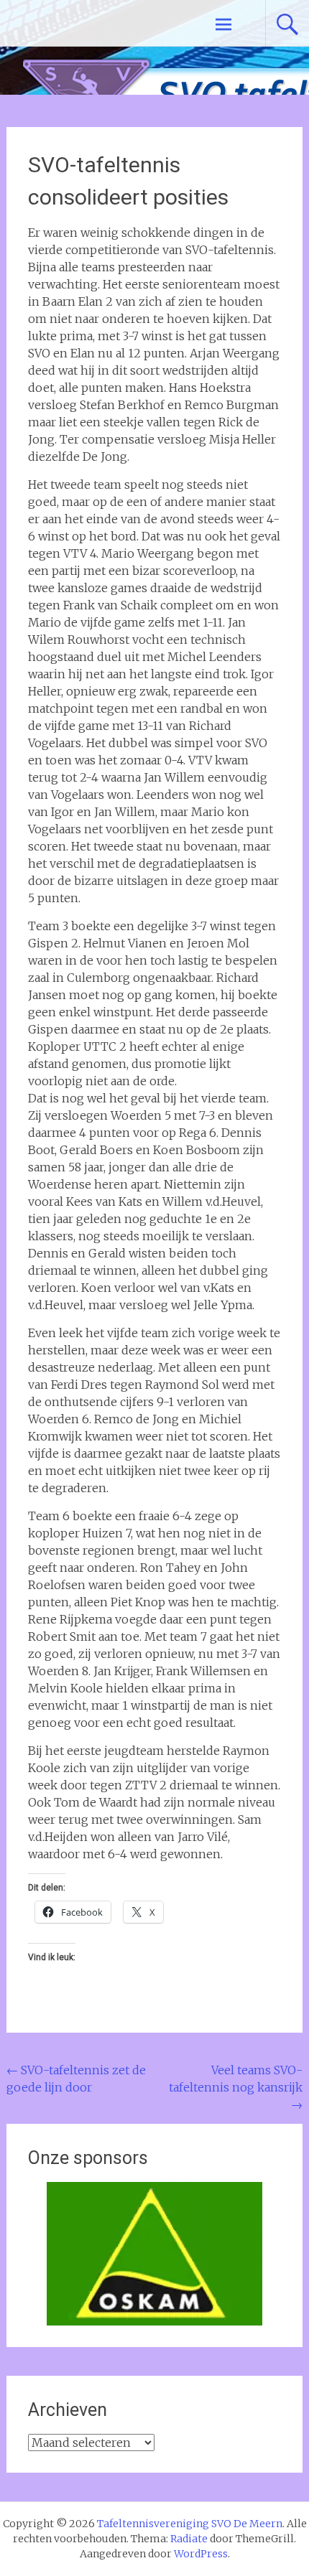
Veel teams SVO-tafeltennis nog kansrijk (236, 2087)
